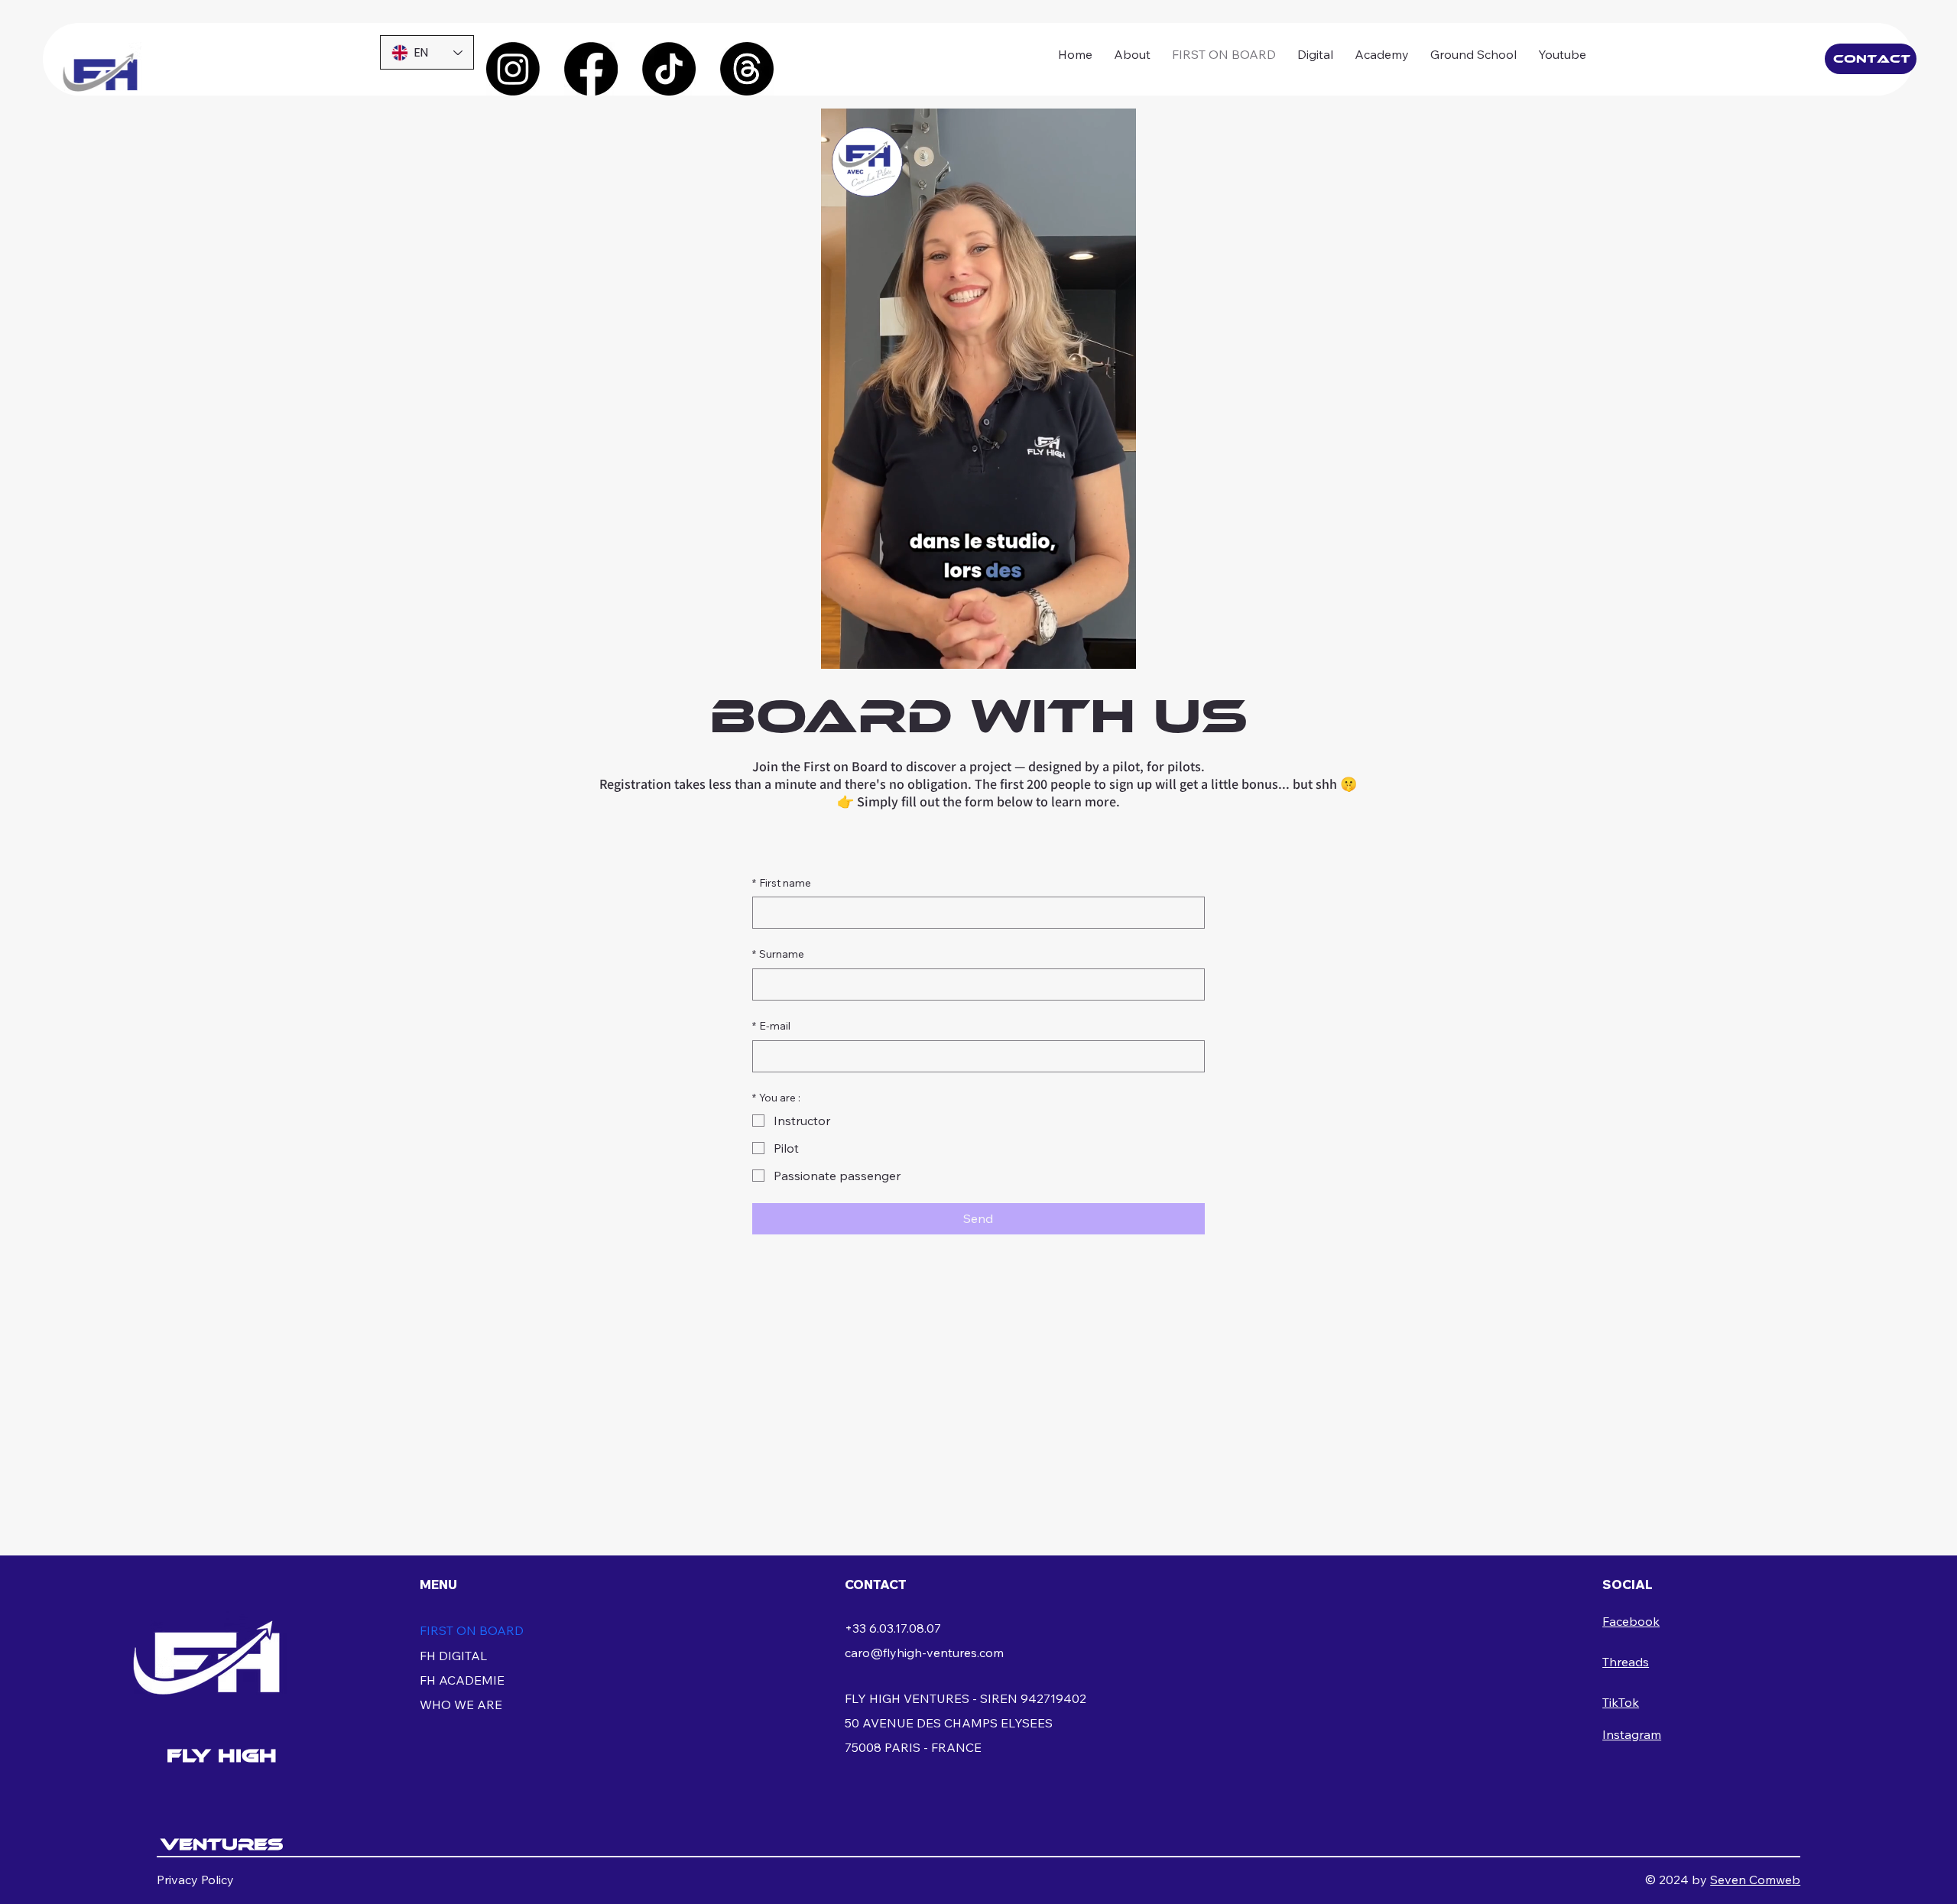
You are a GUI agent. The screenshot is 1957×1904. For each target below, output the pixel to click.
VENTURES (222, 1844)
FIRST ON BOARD (472, 1630)
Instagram (1632, 1734)
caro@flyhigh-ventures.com (924, 1653)
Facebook (1631, 1621)
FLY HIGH (222, 1755)
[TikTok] (669, 69)
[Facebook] (591, 69)
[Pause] (841, 648)
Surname (778, 954)
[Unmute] (867, 648)
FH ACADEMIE (462, 1680)
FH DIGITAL (453, 1656)
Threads (1626, 1662)
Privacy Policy (195, 1880)
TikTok (1621, 1702)
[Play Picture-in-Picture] (1089, 648)
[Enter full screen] (1115, 648)
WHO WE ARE (461, 1705)
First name (782, 883)
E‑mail (771, 1026)
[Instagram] (513, 69)
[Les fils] (747, 69)
